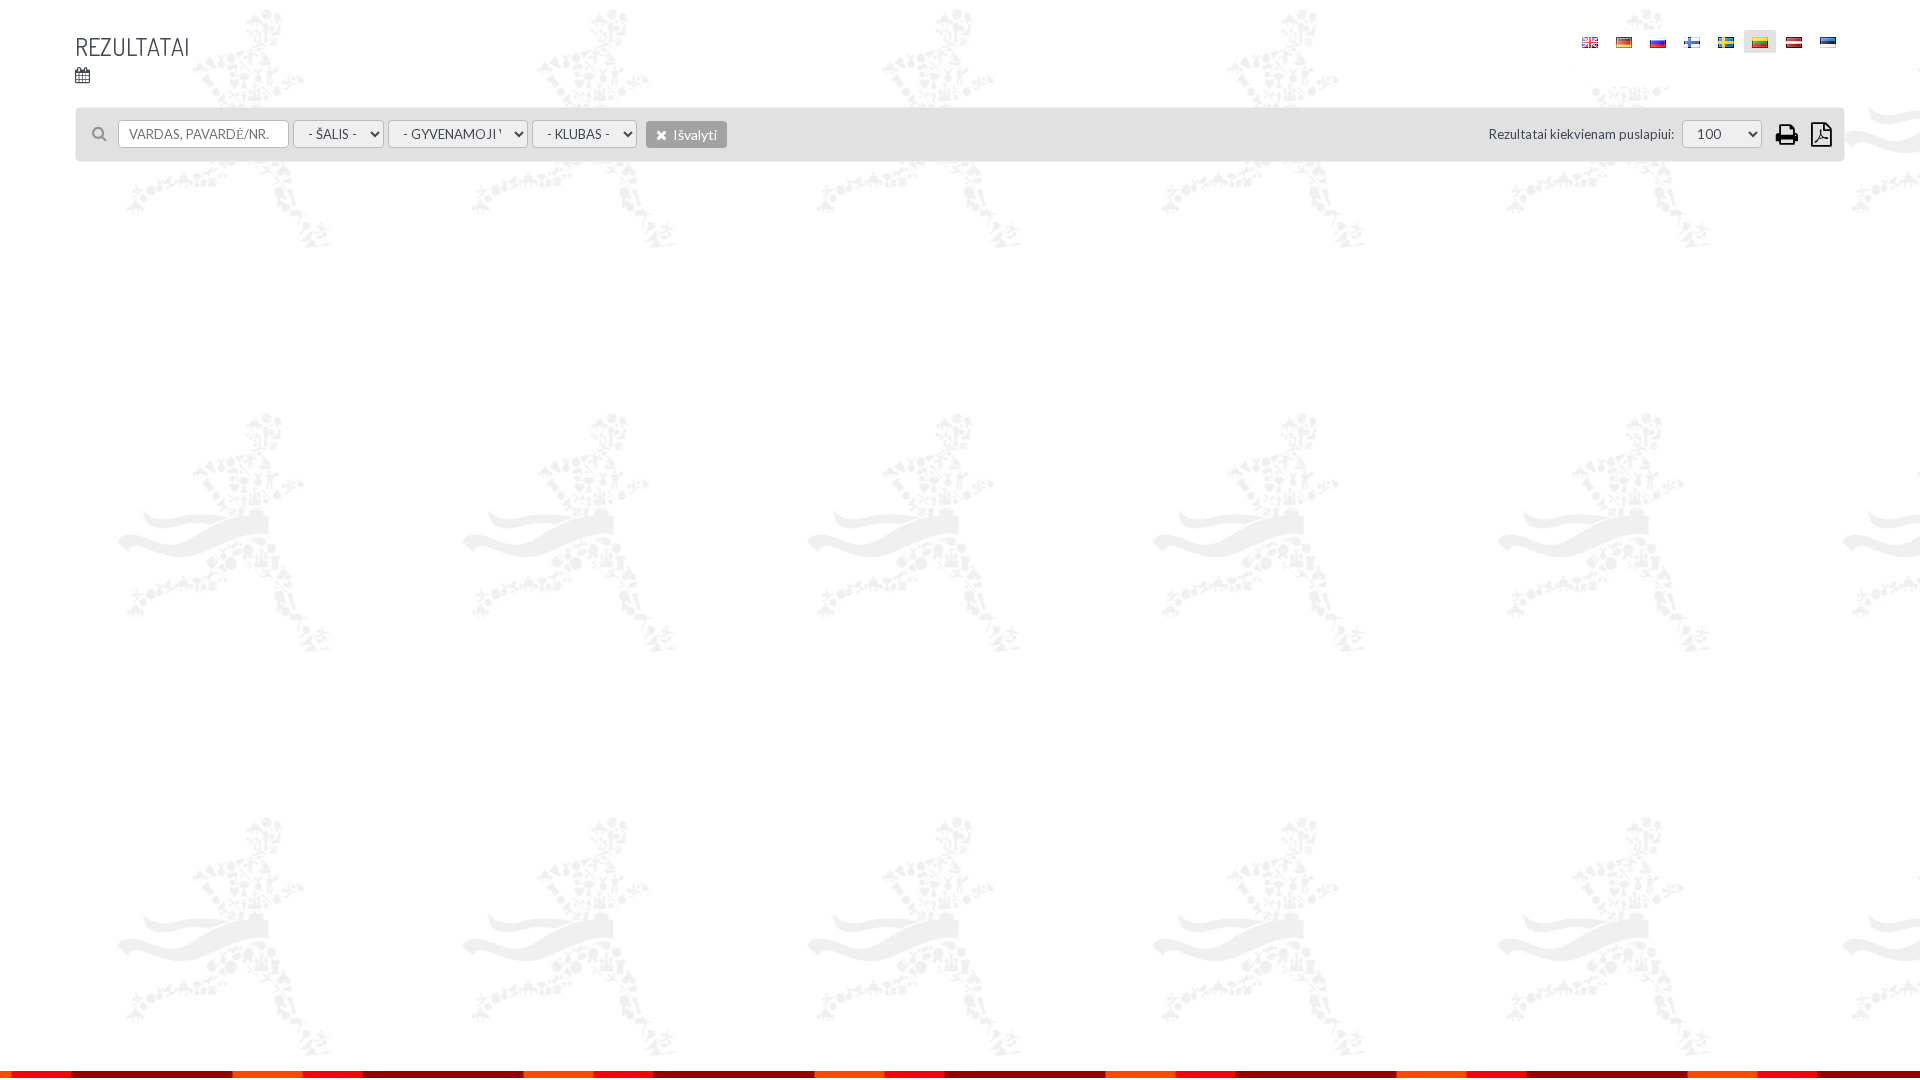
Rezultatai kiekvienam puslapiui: (1581, 134)
